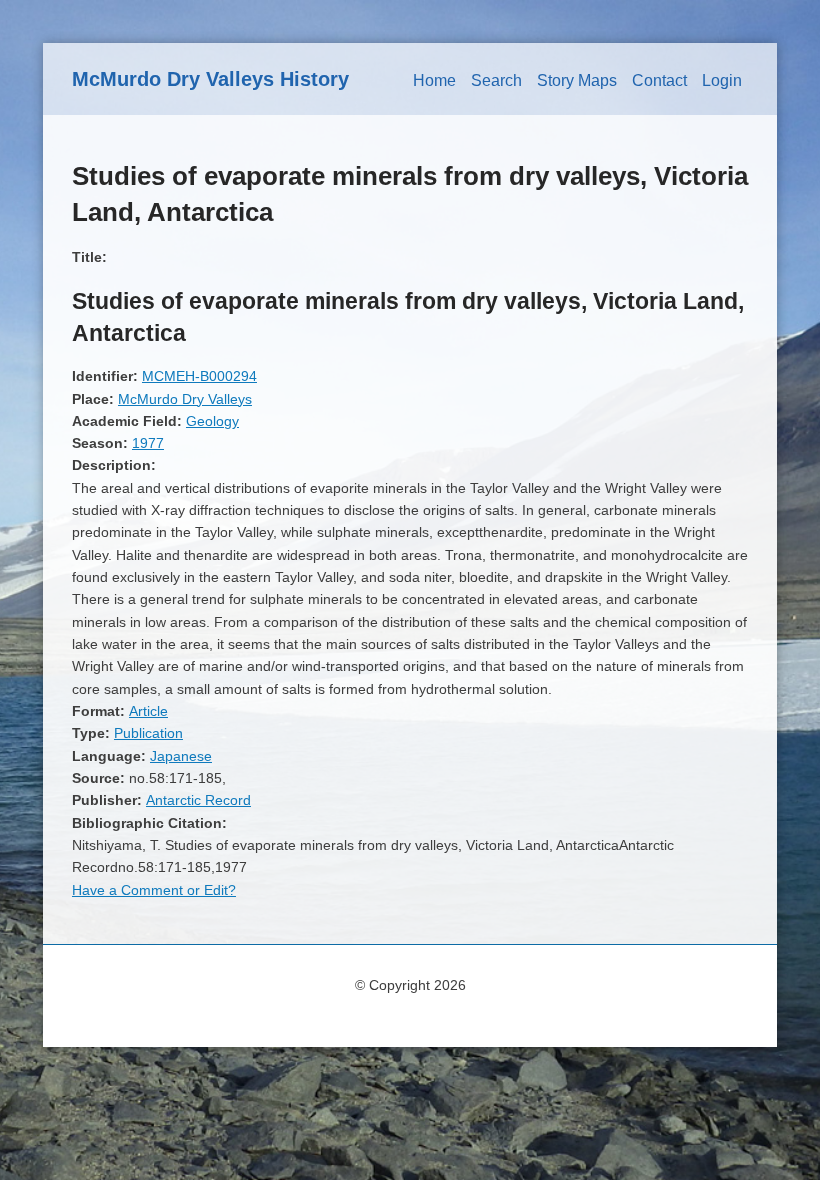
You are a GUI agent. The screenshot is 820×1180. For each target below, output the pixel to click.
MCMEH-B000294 (199, 376)
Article (148, 711)
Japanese (181, 756)
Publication (148, 733)
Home (434, 80)
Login (722, 80)
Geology (212, 421)
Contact (659, 80)
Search (496, 80)
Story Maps (577, 80)
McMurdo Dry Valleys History (210, 79)
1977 (148, 443)
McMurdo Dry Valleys (185, 399)
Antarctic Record (198, 800)
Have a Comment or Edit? (154, 890)
